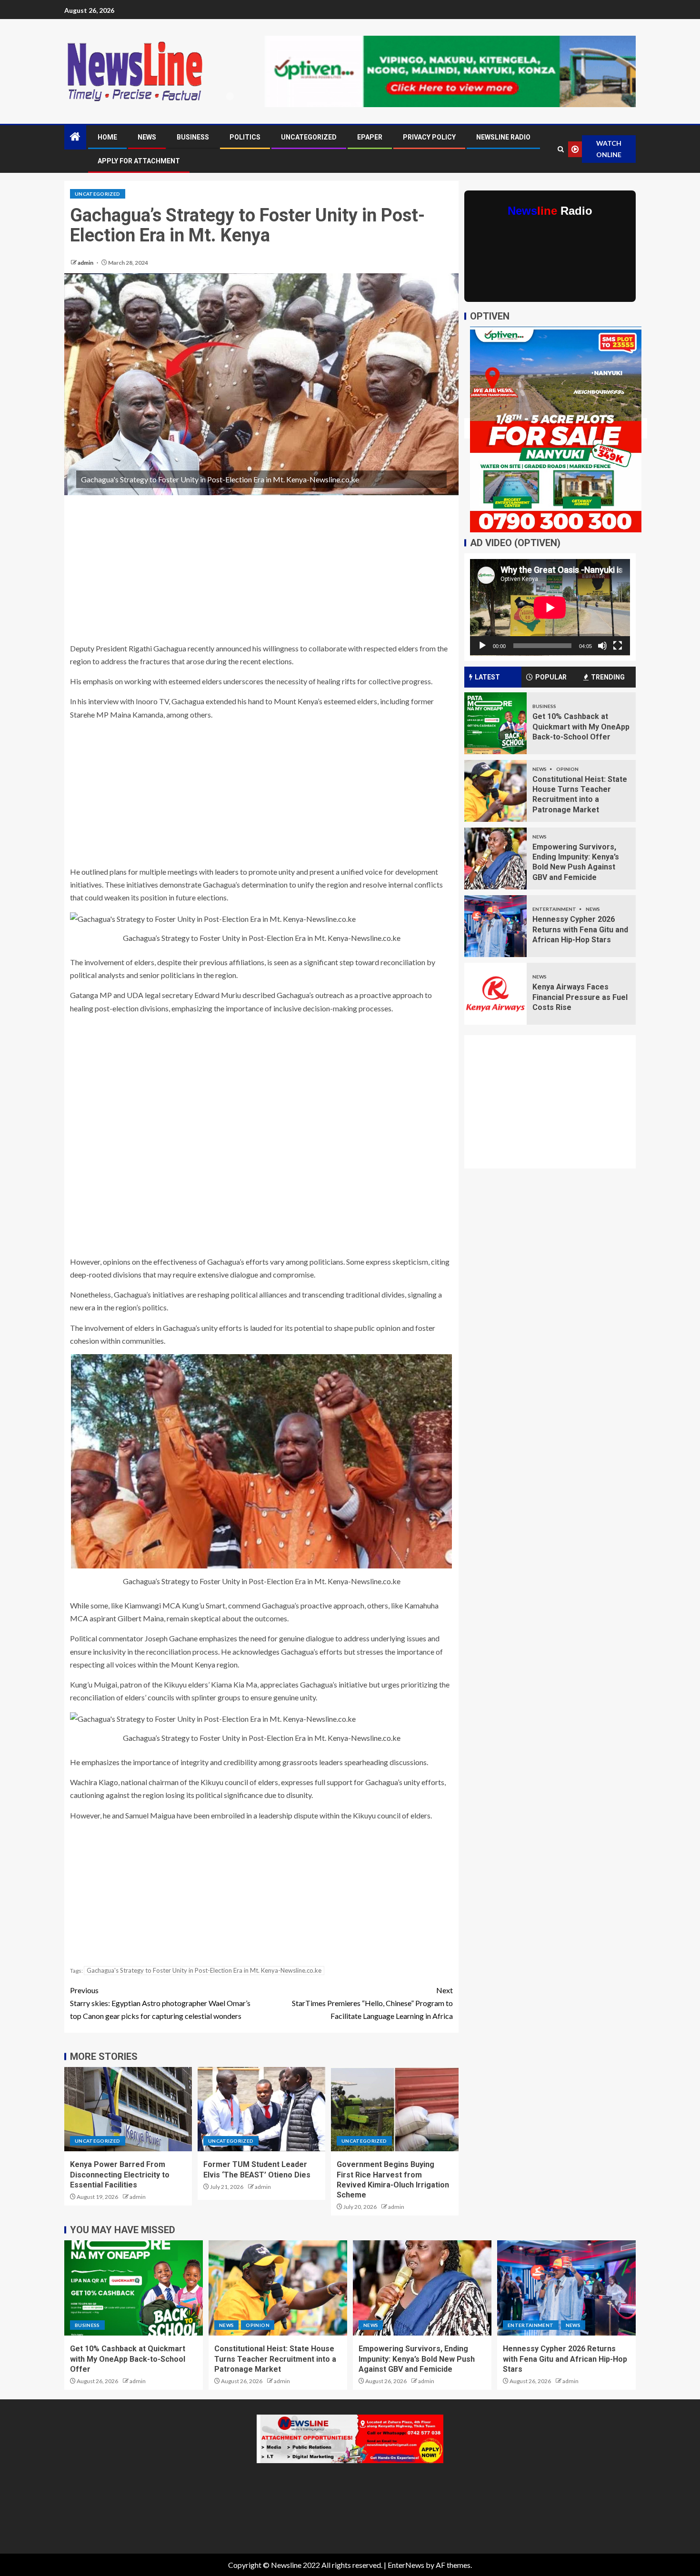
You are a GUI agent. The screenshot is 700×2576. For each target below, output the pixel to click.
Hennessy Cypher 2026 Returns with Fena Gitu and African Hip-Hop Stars (580, 929)
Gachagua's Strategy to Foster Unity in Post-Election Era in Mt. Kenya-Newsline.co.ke (204, 1970)
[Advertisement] (261, 571)
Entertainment (555, 909)
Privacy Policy (429, 137)
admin (86, 263)
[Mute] (602, 646)
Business (193, 137)
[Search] (560, 149)
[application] (550, 607)
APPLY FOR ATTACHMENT (139, 161)
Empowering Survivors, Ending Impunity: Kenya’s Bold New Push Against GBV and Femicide (417, 2359)
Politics (245, 137)
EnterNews (406, 2565)
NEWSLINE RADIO (503, 137)
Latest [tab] (487, 677)
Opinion (567, 769)
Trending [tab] (608, 677)
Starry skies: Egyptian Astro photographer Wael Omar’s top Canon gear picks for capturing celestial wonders (160, 2003)
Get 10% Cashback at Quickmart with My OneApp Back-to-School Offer (581, 727)
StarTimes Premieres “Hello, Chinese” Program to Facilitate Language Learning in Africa (372, 2003)
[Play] (482, 646)
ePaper (370, 137)
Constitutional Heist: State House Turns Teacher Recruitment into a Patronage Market (275, 2359)
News (147, 137)
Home (107, 137)
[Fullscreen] (618, 646)
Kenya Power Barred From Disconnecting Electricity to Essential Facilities (120, 2175)
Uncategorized (309, 137)
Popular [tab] (551, 677)
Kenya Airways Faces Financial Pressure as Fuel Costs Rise (580, 997)
